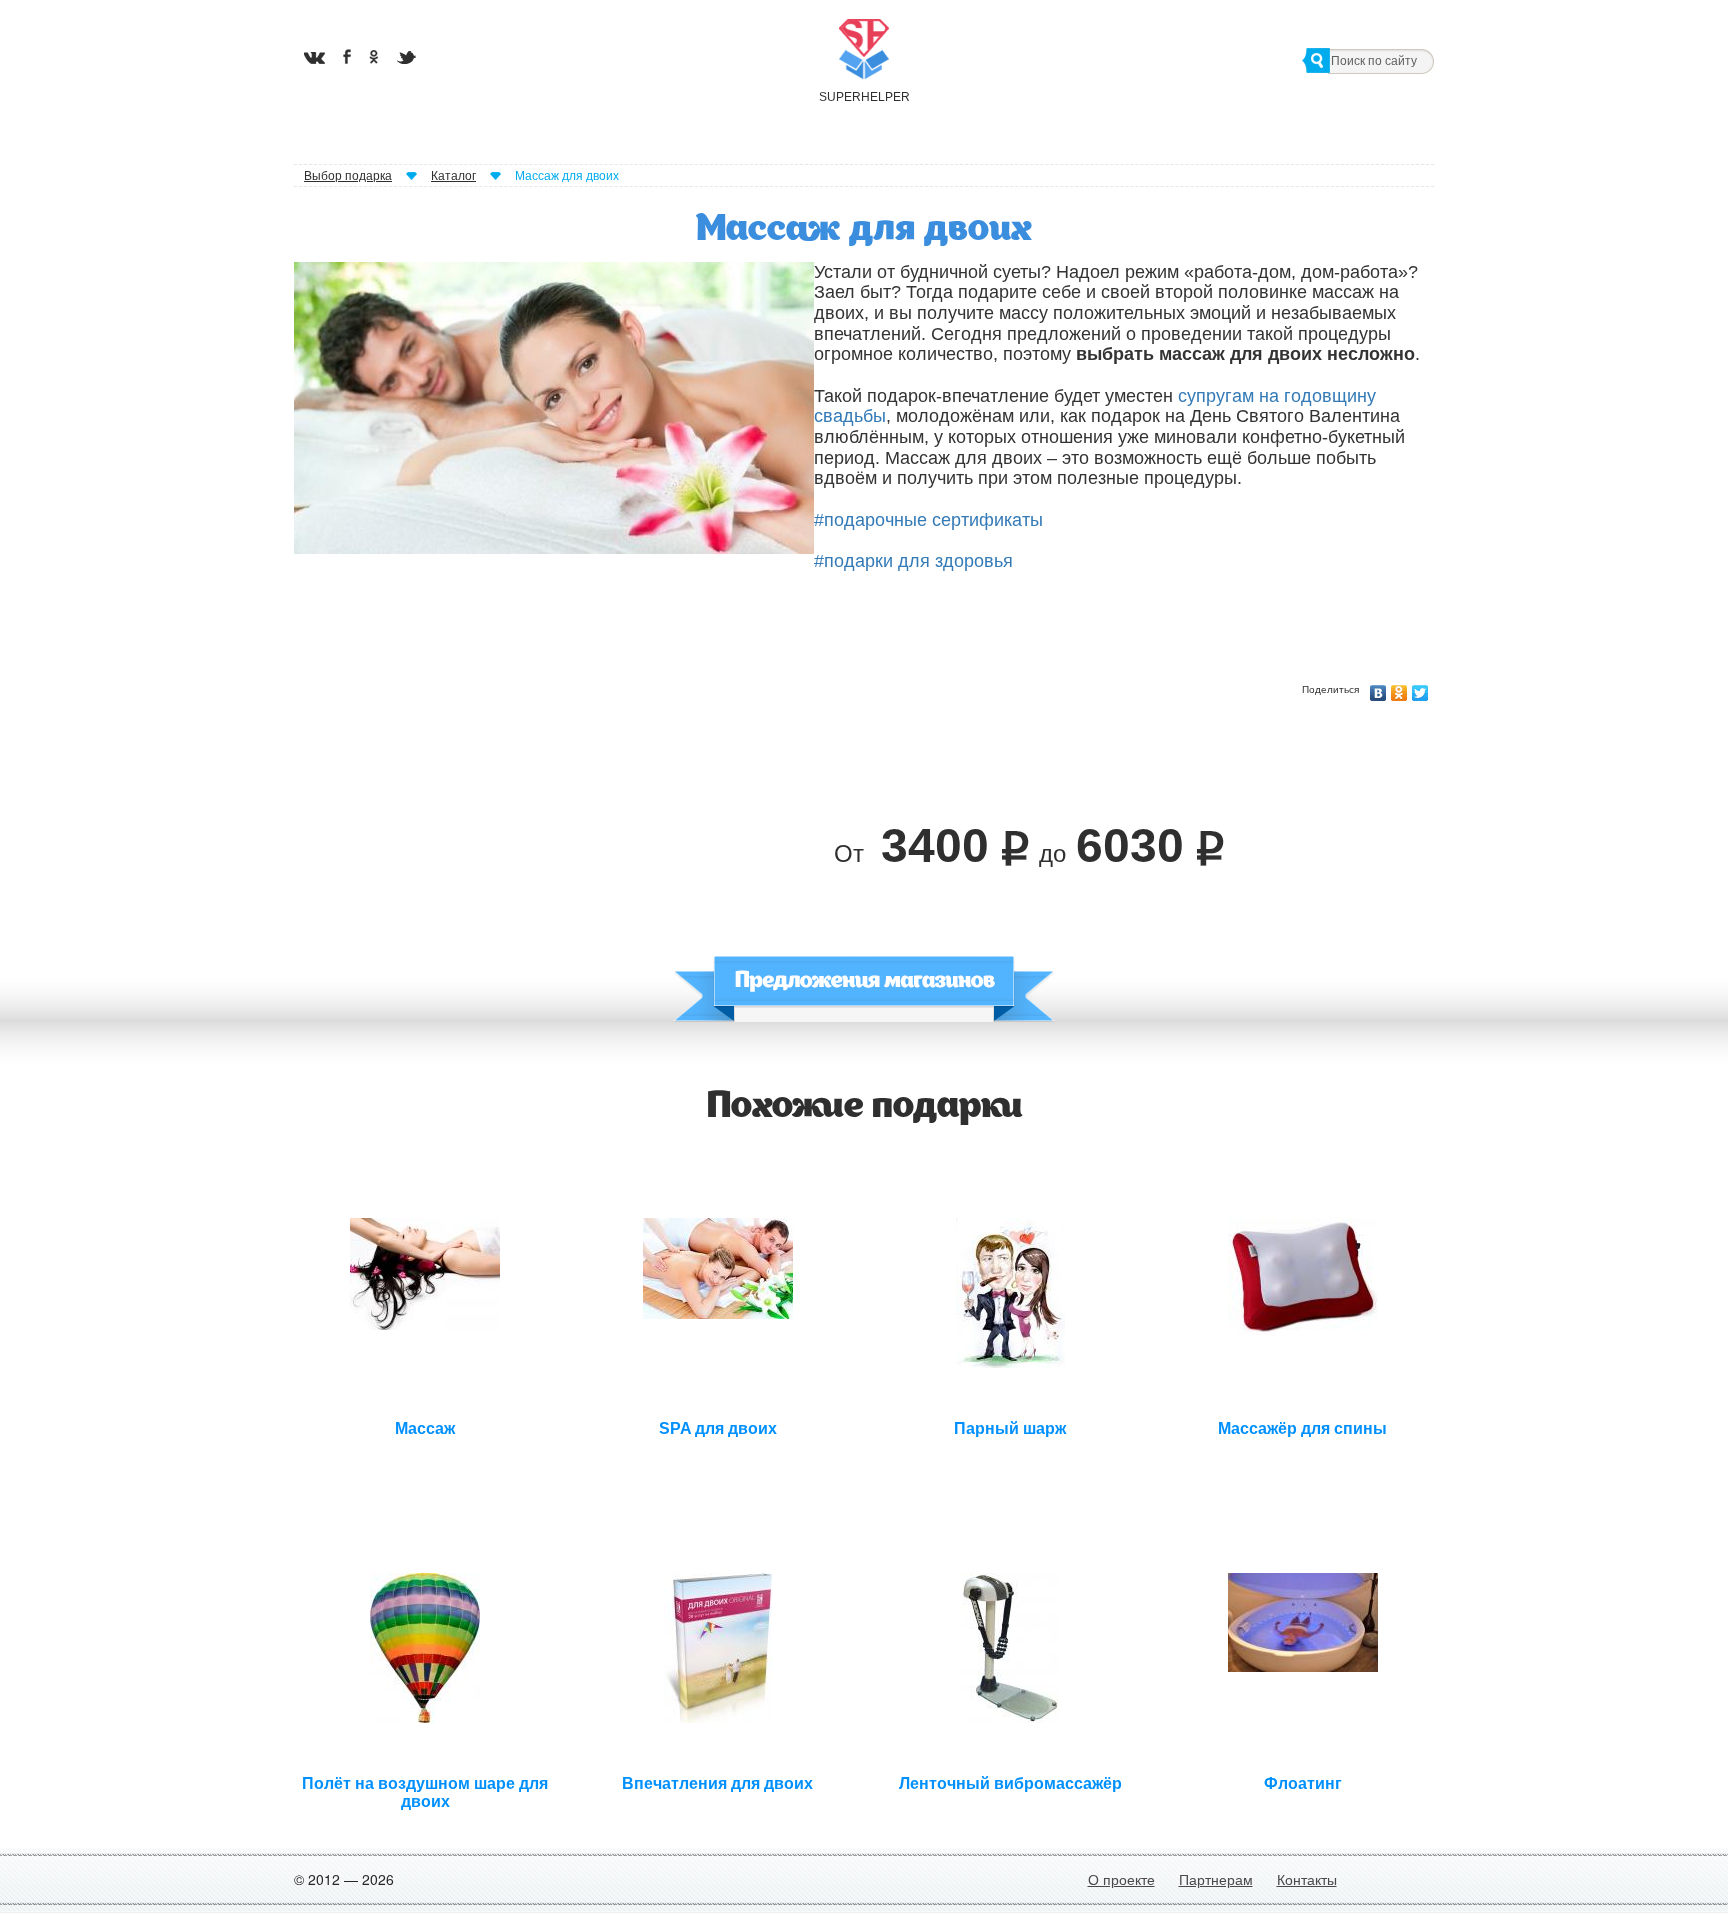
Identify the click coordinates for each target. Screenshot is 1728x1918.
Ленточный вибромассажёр (1010, 1783)
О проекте (1121, 1879)
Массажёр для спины (1302, 1428)
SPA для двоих (718, 1428)
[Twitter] (1420, 688)
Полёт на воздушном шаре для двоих (425, 1790)
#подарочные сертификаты (928, 520)
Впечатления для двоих (717, 1783)
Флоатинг (1303, 1783)
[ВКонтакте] (1378, 688)
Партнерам (1216, 1879)
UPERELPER (864, 97)
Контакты (1307, 1879)
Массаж (425, 1428)
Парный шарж (1010, 1428)
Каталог (453, 176)
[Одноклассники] (1399, 688)
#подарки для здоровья (913, 561)
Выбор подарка (348, 176)
